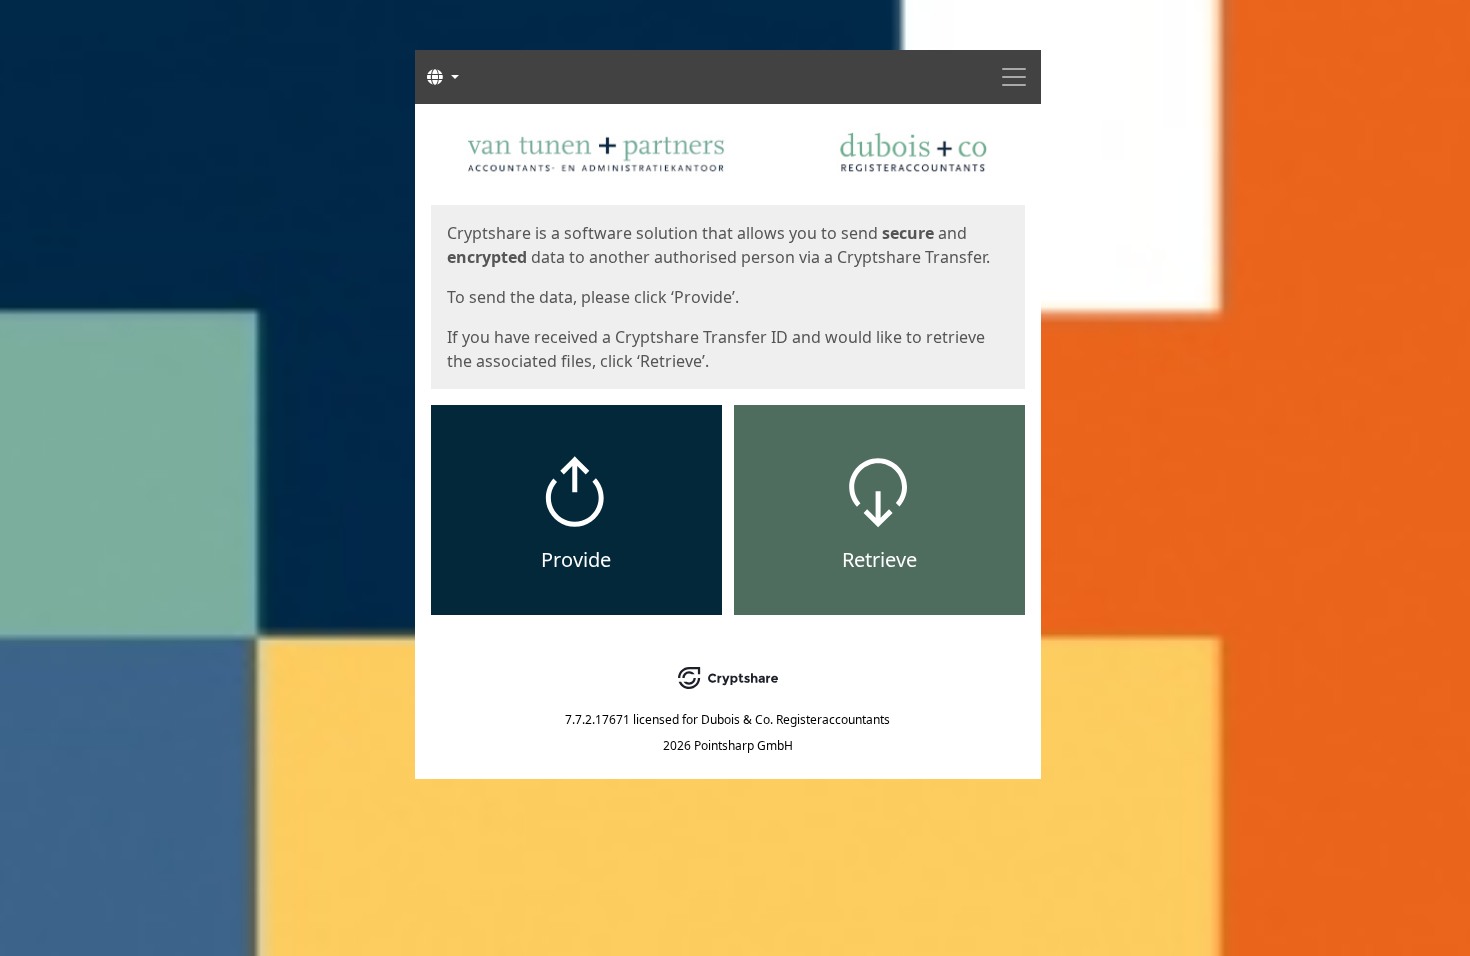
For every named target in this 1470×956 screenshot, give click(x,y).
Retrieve (879, 559)
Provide (576, 559)
